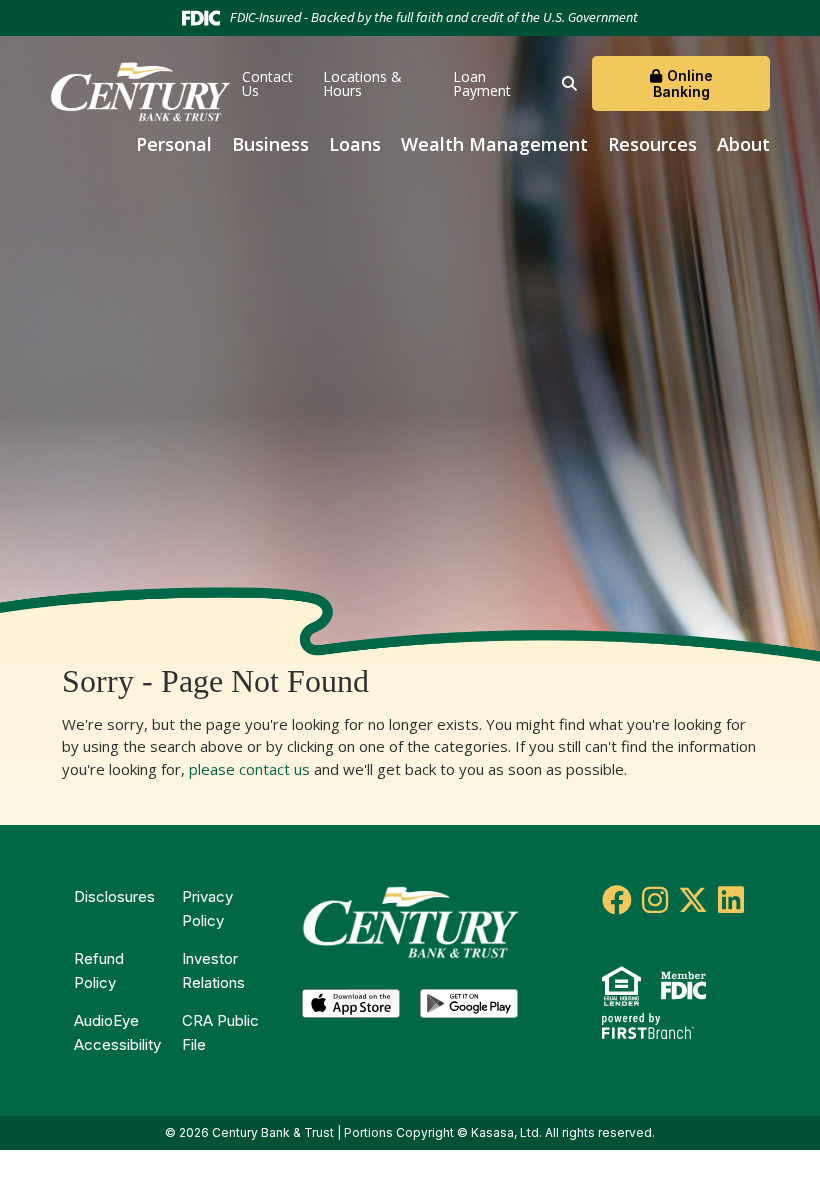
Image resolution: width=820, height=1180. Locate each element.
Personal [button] (174, 144)
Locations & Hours (362, 83)
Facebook (617, 900)
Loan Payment (482, 83)
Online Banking (683, 83)
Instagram (655, 900)
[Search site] (569, 83)
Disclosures (114, 896)
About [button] (743, 144)
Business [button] (270, 144)
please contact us (249, 769)
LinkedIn (731, 900)
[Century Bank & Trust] (140, 90)
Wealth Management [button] (494, 144)
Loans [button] (355, 144)
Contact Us (267, 83)
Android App (469, 1009)
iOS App (351, 1009)
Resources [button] (652, 144)
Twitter (693, 900)
